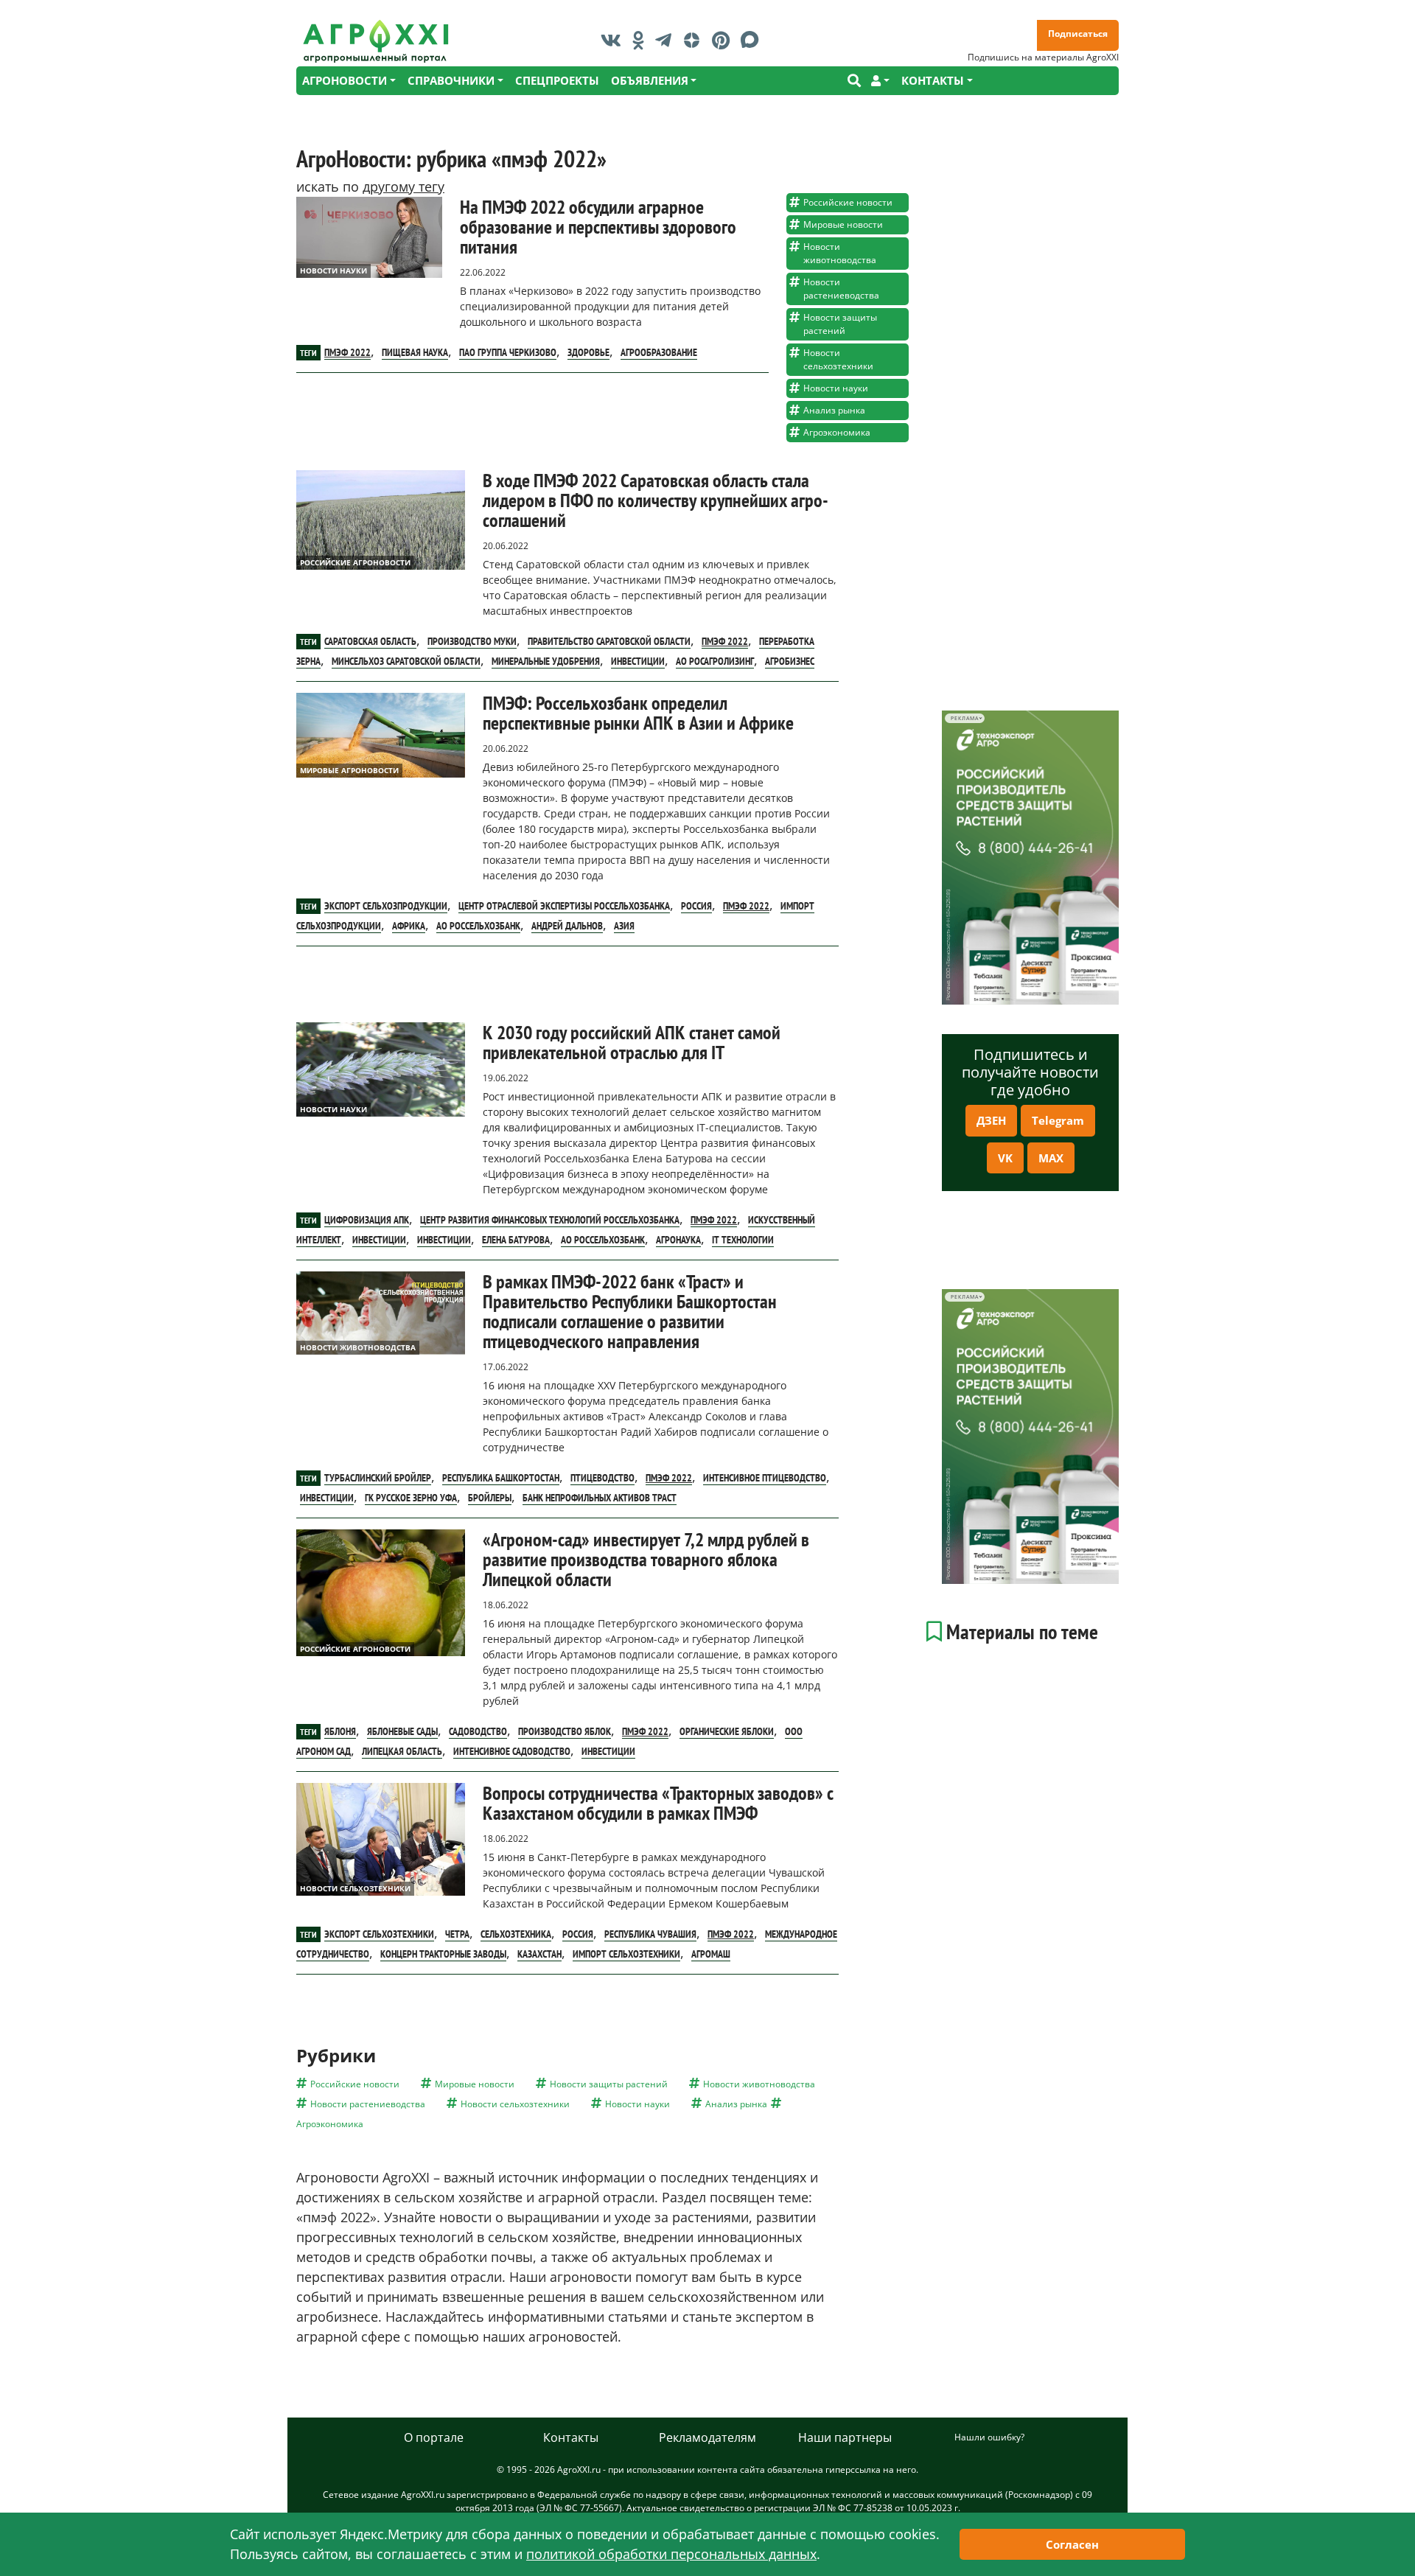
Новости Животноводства (358, 1347)
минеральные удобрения (546, 661)
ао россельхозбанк (478, 926)
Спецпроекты (557, 80)
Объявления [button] (650, 80)
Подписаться (1078, 34)
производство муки (472, 641)
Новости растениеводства (841, 289)
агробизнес (790, 661)
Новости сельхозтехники (838, 359)
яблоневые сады (402, 1731)
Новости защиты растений (840, 324)
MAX (1051, 1158)
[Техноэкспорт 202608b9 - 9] (1030, 858)
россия (696, 906)
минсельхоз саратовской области (406, 661)
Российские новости (848, 202)
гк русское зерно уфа (411, 1498)
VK (1005, 1158)
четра (457, 1934)
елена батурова (516, 1240)
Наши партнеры (845, 2437)
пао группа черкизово (508, 352)
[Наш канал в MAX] (754, 40)
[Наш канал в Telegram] (667, 40)
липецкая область (402, 1751)
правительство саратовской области (609, 641)
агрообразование (659, 352)
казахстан (539, 1954)
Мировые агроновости (349, 770)
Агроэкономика (837, 432)
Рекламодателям (707, 2437)
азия (624, 926)
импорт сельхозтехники (626, 1954)
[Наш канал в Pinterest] (724, 40)
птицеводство (602, 1478)
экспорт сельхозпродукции (386, 906)
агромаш (711, 1954)
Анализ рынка (834, 410)
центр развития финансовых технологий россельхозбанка (550, 1220)
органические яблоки (727, 1731)
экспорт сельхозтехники (379, 1934)
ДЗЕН (991, 1120)
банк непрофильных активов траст (600, 1498)
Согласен (1072, 2544)
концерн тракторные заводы (443, 1954)
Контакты (571, 2437)
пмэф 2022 (347, 352)
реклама (964, 718)
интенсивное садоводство (512, 1751)
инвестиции (638, 661)
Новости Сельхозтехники (355, 1888)
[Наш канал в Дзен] (695, 40)
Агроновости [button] (345, 80)
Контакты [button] (933, 80)
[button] (880, 81)
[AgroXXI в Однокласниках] (642, 40)
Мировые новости (843, 224)
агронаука (678, 1240)
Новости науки (333, 270)
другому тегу (403, 186)
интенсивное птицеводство (765, 1478)
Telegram (1058, 1120)
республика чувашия (650, 1934)
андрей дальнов (567, 926)
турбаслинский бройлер (378, 1478)
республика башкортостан (501, 1478)
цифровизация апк (367, 1220)
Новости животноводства (840, 253)
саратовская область (370, 641)
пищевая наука (415, 352)
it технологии (743, 1240)
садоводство (478, 1731)
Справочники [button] (451, 80)
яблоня (340, 1731)
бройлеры (490, 1498)
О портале (434, 2437)
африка (409, 926)
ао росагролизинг (715, 661)
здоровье (588, 352)
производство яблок (565, 1731)
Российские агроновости (355, 562)
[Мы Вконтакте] (615, 40)
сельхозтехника (516, 1934)
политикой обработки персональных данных (671, 2554)
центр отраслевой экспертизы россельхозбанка (564, 906)
